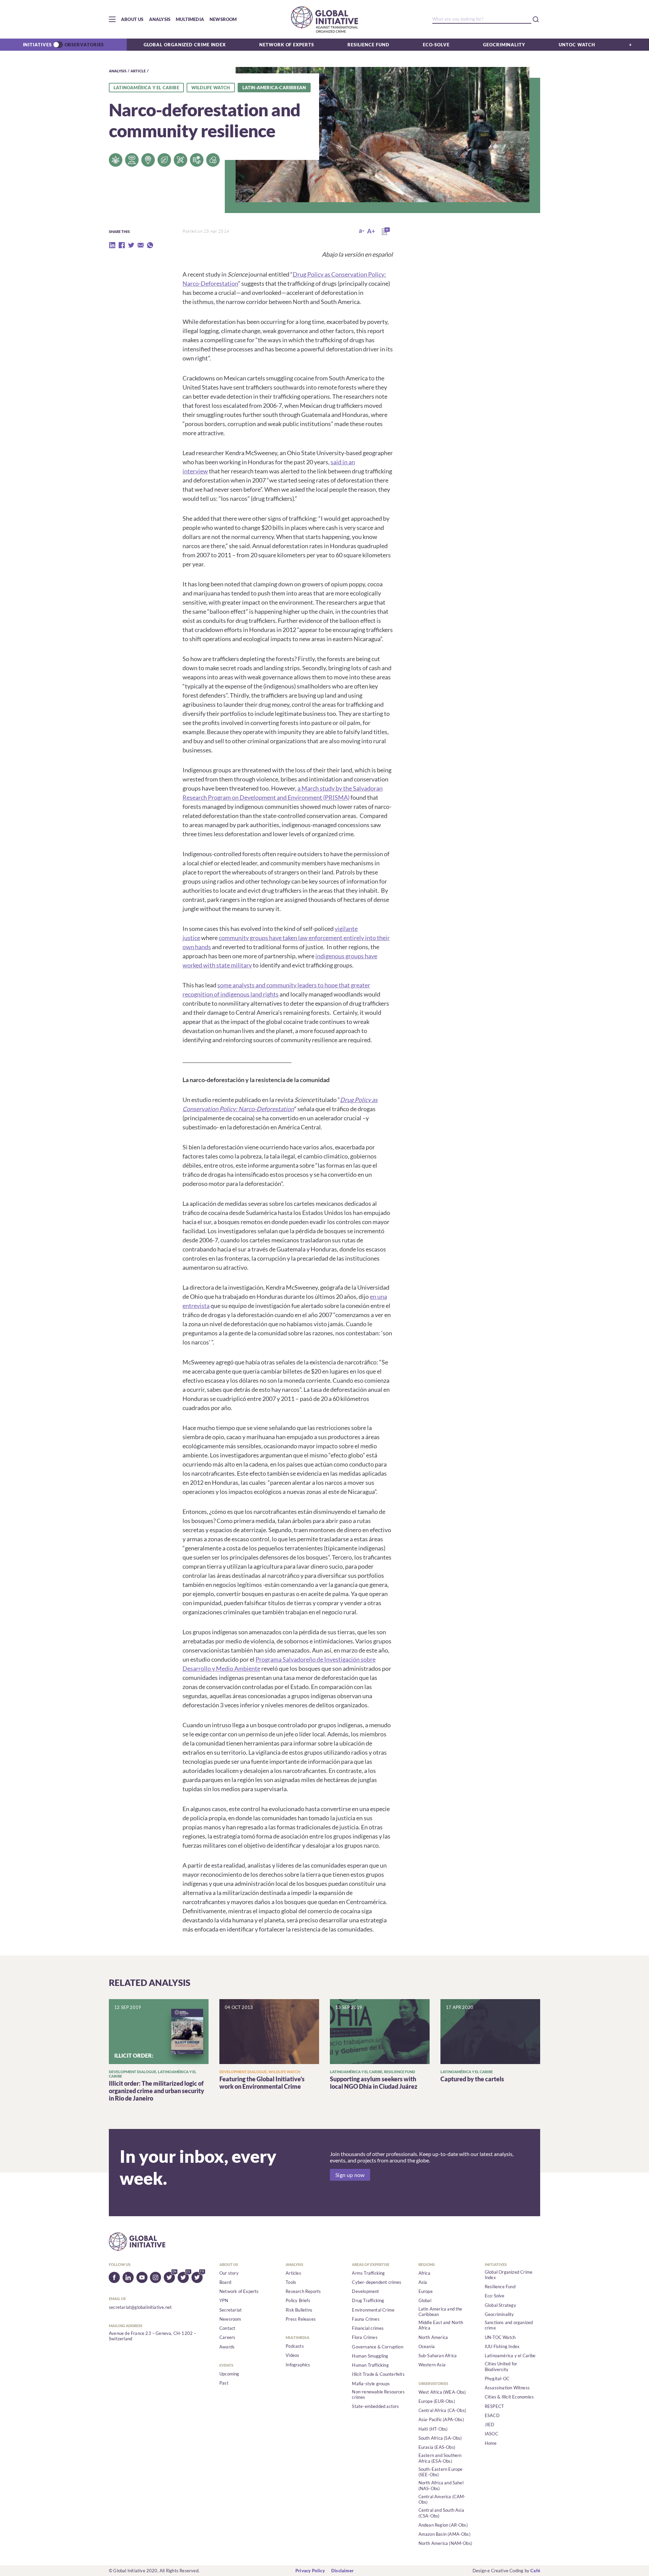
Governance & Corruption (378, 2347)
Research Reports (303, 2291)
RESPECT (494, 2406)
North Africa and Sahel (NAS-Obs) (441, 2485)
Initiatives (37, 45)
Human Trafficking (370, 2365)
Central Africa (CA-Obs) (442, 2410)
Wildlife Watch (211, 88)
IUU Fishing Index (502, 2346)
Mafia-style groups (371, 2384)
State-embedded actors (375, 2406)
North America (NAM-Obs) (446, 2543)
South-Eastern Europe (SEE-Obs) (441, 2472)
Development (365, 2291)
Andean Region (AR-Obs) (443, 2525)
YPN (224, 2300)
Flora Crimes (365, 2337)
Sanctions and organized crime (509, 2325)
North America (433, 2337)
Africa (424, 2273)
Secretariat (231, 2310)
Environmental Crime (373, 2310)
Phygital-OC (497, 2379)
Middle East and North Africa (441, 2325)
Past (224, 2383)
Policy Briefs (298, 2300)
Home (491, 2443)
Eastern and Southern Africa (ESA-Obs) (440, 2458)
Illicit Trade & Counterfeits (378, 2374)
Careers (227, 2337)
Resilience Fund (368, 45)
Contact (227, 2328)
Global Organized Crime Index (185, 45)
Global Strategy (500, 2305)
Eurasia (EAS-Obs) (437, 2447)
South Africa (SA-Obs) (440, 2438)
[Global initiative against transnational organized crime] (324, 19)
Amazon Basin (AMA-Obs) (444, 2534)
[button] (112, 19)
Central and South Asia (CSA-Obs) (441, 2513)
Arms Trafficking (368, 2273)
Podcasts (295, 2346)
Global (425, 2300)
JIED (490, 2425)
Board (225, 2282)
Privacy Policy (310, 2571)
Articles (293, 2273)
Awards (227, 2347)
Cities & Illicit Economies (509, 2397)
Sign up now (350, 2175)
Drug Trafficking (368, 2300)
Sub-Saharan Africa (438, 2356)
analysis (118, 71)
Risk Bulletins (299, 2310)
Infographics (298, 2365)
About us (132, 19)
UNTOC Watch (577, 45)
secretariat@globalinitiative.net (140, 2307)
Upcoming (229, 2374)
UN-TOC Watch (500, 2337)
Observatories (84, 45)
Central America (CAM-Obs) (442, 2499)
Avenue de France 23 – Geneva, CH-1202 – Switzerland (153, 2336)
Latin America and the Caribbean (440, 2312)
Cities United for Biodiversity (501, 2366)
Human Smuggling (370, 2356)
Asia (423, 2282)
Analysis (160, 19)
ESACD (492, 2415)
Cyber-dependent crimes (377, 2282)
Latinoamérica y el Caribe (146, 88)
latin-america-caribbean (274, 88)
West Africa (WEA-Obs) (442, 2392)
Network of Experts (286, 45)
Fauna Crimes (366, 2319)
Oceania (427, 2346)
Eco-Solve (436, 45)
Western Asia (432, 2365)
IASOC (491, 2434)
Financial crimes (368, 2328)
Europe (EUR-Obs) (437, 2401)
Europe (426, 2291)
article (138, 71)
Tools (291, 2282)
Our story (229, 2273)
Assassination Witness (507, 2388)
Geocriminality (504, 45)
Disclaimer (342, 2571)
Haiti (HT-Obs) (433, 2429)
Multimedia (190, 19)
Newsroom (223, 19)
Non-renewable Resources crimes (378, 2394)
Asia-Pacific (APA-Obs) (441, 2419)
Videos (292, 2355)
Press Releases (301, 2319)
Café (535, 2571)
